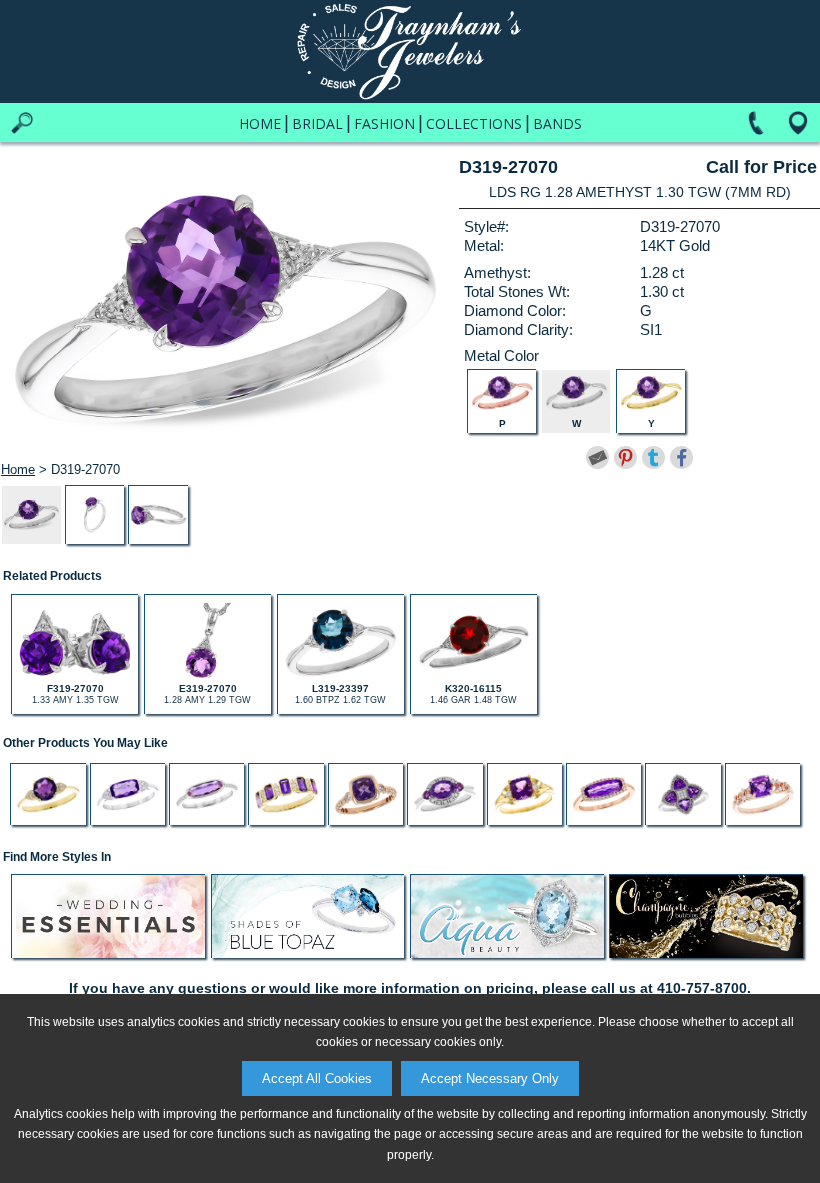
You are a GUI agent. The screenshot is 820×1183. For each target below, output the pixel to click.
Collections (474, 123)
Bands (557, 123)
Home (260, 123)
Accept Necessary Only (490, 1078)
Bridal (317, 123)
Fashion (384, 123)
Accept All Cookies (317, 1078)
